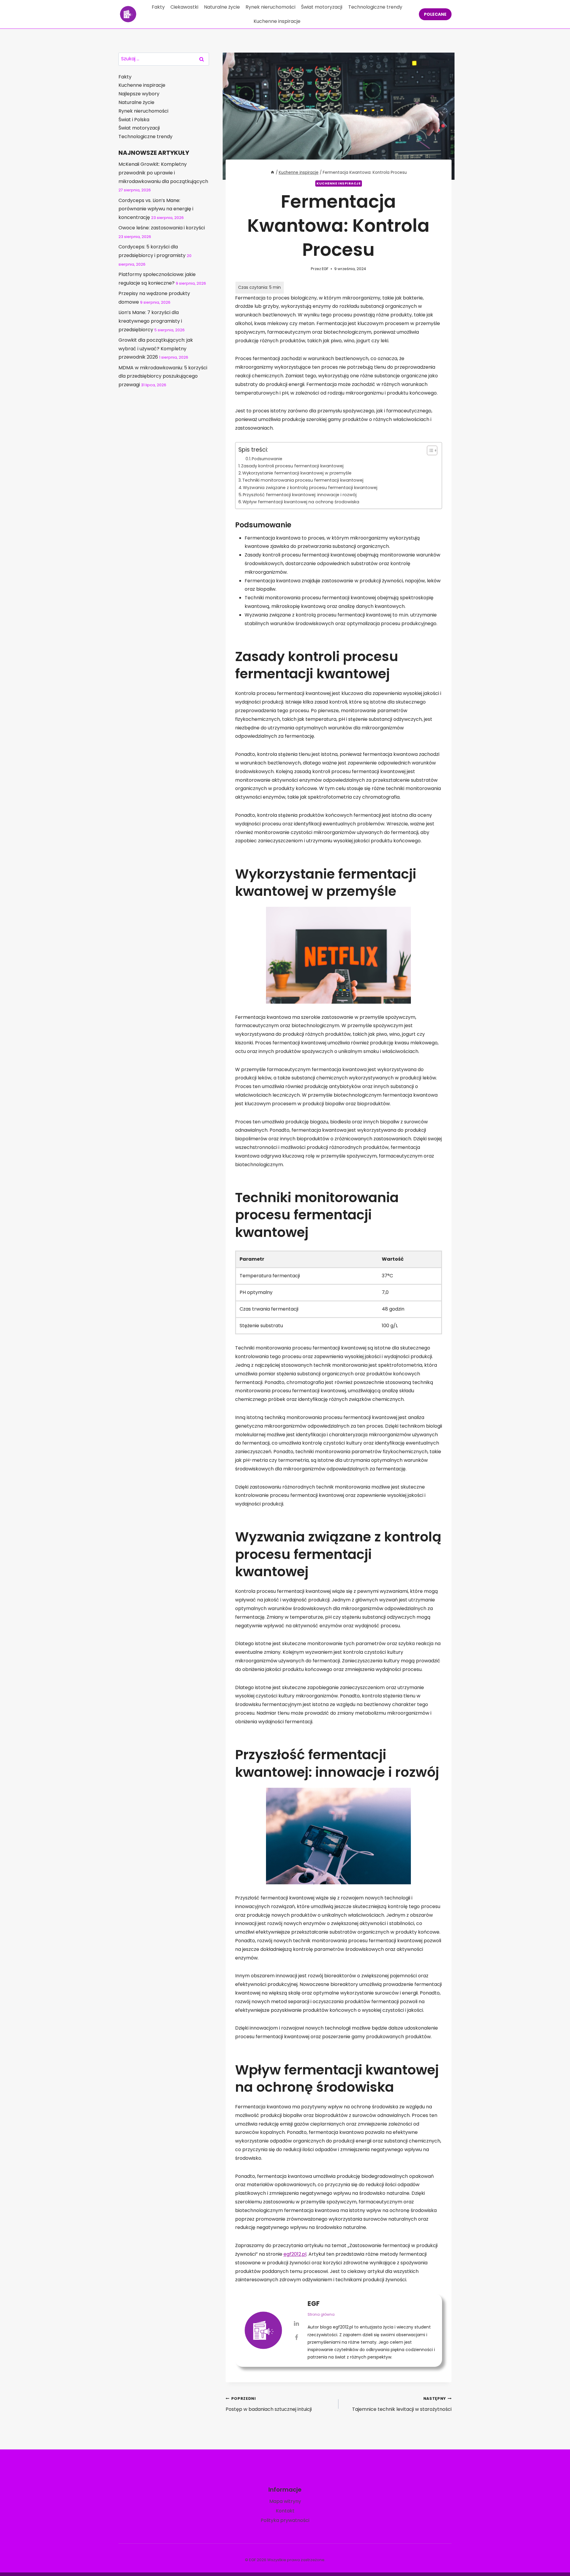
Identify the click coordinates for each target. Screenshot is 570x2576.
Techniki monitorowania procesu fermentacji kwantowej (303, 480)
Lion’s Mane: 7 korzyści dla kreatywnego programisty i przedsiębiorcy (150, 321)
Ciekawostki (184, 7)
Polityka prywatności (285, 2520)
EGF (325, 269)
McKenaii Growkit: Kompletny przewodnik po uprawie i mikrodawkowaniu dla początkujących (163, 173)
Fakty (158, 7)
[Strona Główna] (273, 172)
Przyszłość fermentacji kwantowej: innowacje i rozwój (300, 495)
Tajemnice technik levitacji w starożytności (402, 2404)
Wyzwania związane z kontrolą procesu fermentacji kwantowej (310, 488)
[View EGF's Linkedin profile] (297, 2323)
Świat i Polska (134, 120)
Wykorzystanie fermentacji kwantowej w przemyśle (297, 473)
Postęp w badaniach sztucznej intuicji (269, 2404)
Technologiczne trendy (375, 7)
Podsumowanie (267, 459)
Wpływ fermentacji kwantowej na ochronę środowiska (301, 502)
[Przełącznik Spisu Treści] (429, 450)
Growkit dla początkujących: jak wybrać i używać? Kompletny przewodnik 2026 (156, 349)
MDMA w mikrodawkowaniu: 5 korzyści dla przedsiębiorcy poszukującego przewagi (163, 376)
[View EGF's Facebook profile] (297, 2337)
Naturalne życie (222, 7)
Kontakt (285, 2511)
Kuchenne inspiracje (277, 21)
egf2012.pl (295, 2254)
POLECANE (435, 14)
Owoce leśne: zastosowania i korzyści (162, 228)
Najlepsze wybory (139, 94)
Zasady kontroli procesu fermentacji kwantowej (292, 466)
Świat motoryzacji (322, 7)
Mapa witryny (285, 2501)
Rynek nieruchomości (270, 7)
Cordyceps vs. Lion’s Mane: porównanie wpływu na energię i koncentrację (156, 209)
